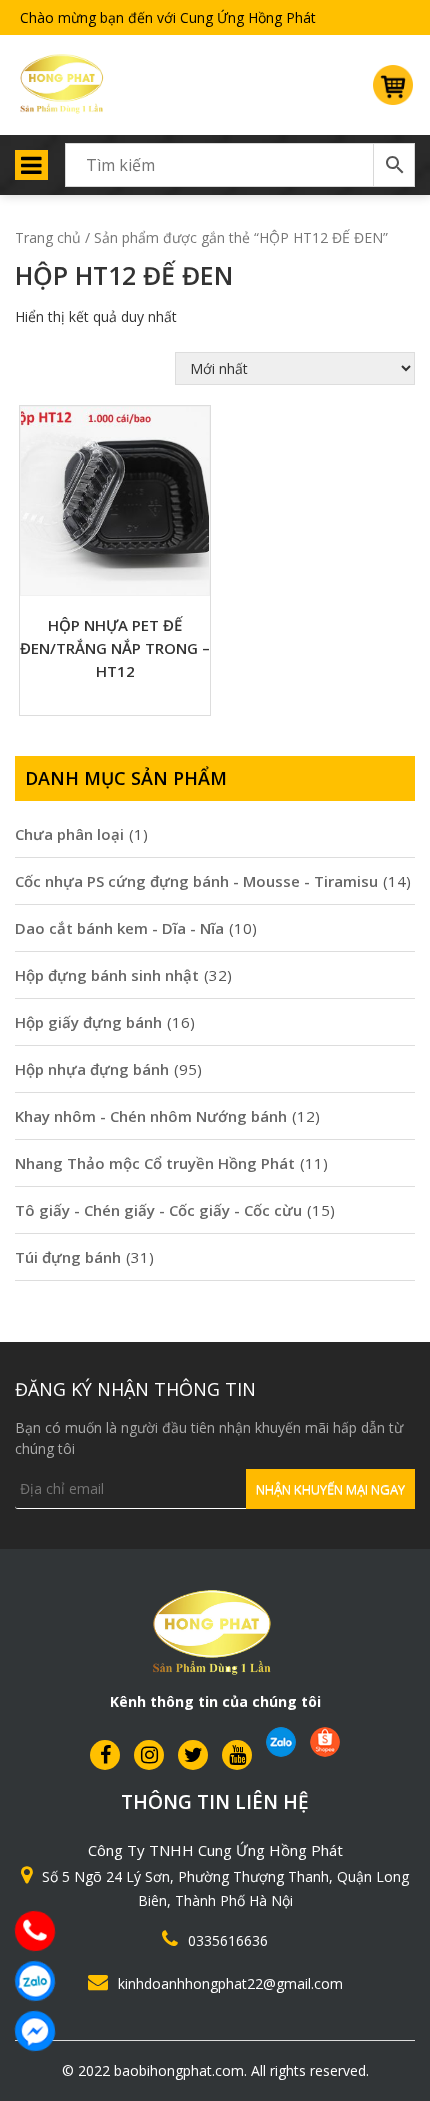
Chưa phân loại (69, 834)
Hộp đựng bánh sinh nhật (107, 975)
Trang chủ (48, 237)
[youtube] (237, 1754)
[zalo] (281, 1742)
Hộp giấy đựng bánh (88, 1022)
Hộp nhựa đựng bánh (92, 1069)
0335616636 (228, 1940)
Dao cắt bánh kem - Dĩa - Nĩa (119, 928)
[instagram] (149, 1754)
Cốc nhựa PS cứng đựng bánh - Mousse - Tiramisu (196, 881)
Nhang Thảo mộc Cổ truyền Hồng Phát (155, 1163)
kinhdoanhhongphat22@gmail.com (230, 1983)
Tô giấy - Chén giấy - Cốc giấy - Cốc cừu (158, 1210)
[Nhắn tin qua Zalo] (35, 1981)
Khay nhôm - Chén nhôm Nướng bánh (151, 1116)
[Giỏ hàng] (394, 93)
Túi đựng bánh (68, 1257)
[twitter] (193, 1754)
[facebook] (105, 1754)
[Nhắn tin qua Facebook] (35, 2031)
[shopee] (325, 1742)
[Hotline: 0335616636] (35, 1931)
